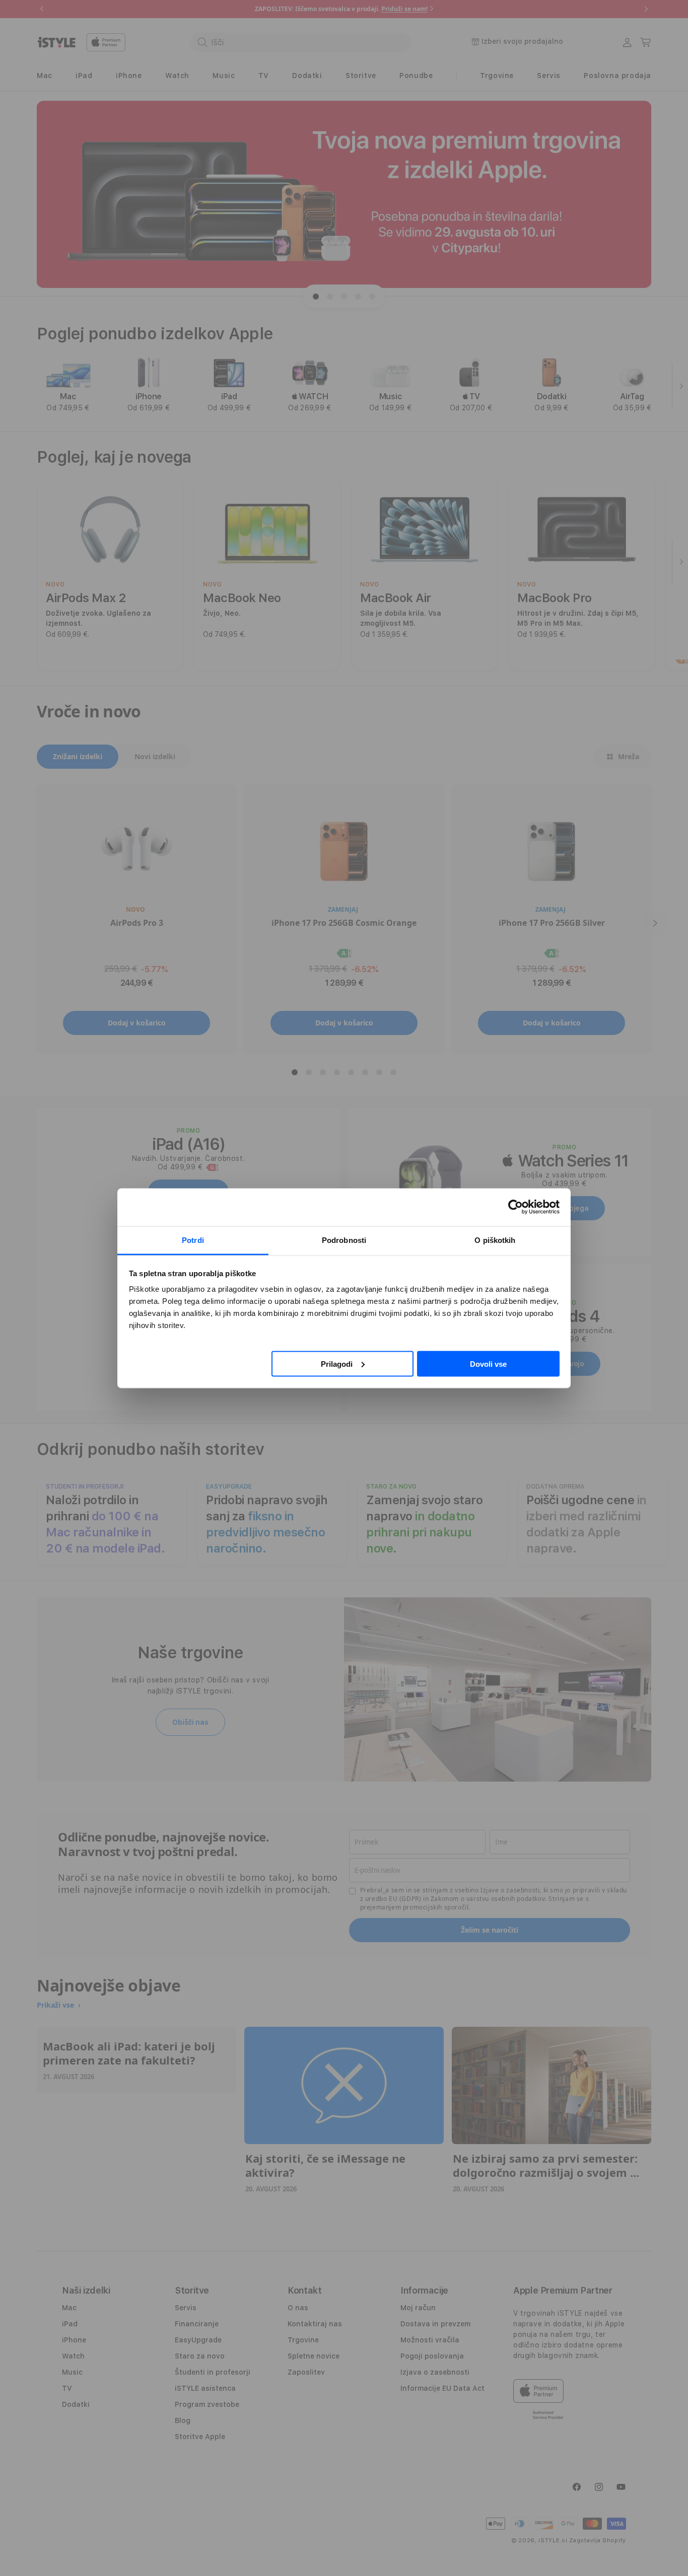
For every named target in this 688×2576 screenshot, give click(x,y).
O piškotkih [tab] (495, 1240)
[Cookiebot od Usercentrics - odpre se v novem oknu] (515, 1207)
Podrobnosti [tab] (344, 1240)
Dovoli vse (488, 1364)
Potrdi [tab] (193, 1240)
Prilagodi (337, 1364)
